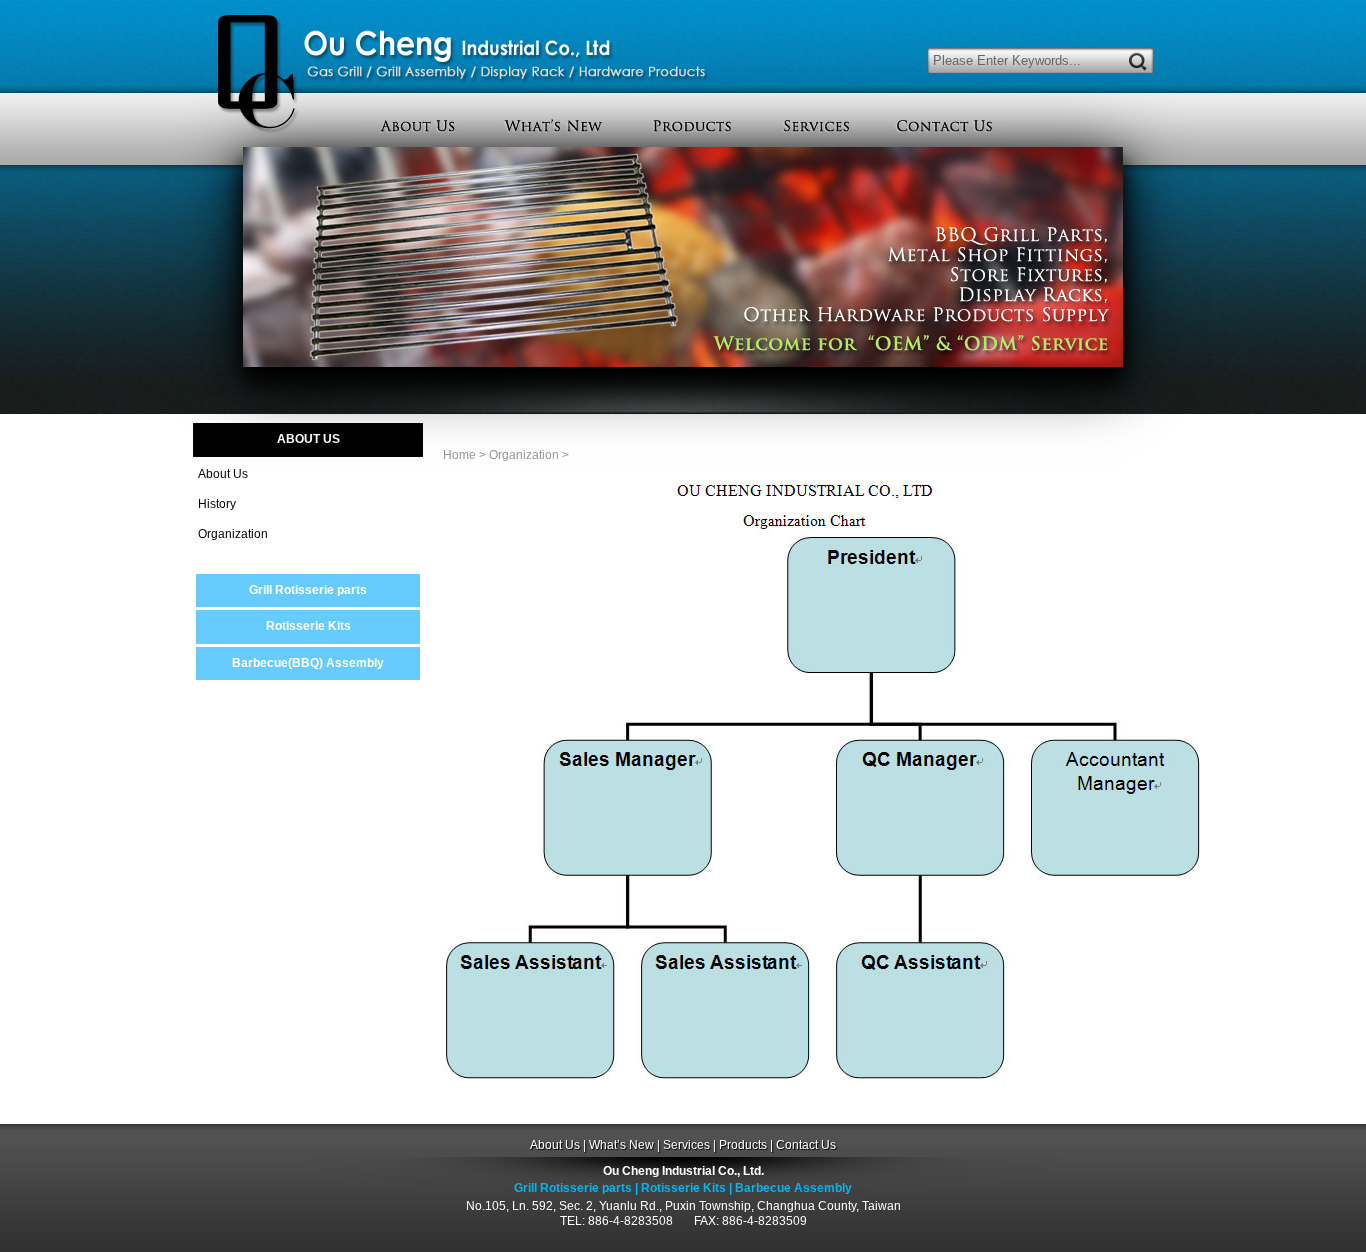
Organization (233, 534)
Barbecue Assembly (793, 1188)
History (217, 504)
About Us (223, 474)
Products (743, 1145)
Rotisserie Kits (308, 626)
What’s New (621, 1145)
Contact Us (806, 1145)
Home (459, 455)
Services (686, 1145)
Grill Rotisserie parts (308, 590)
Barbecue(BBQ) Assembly (308, 663)
